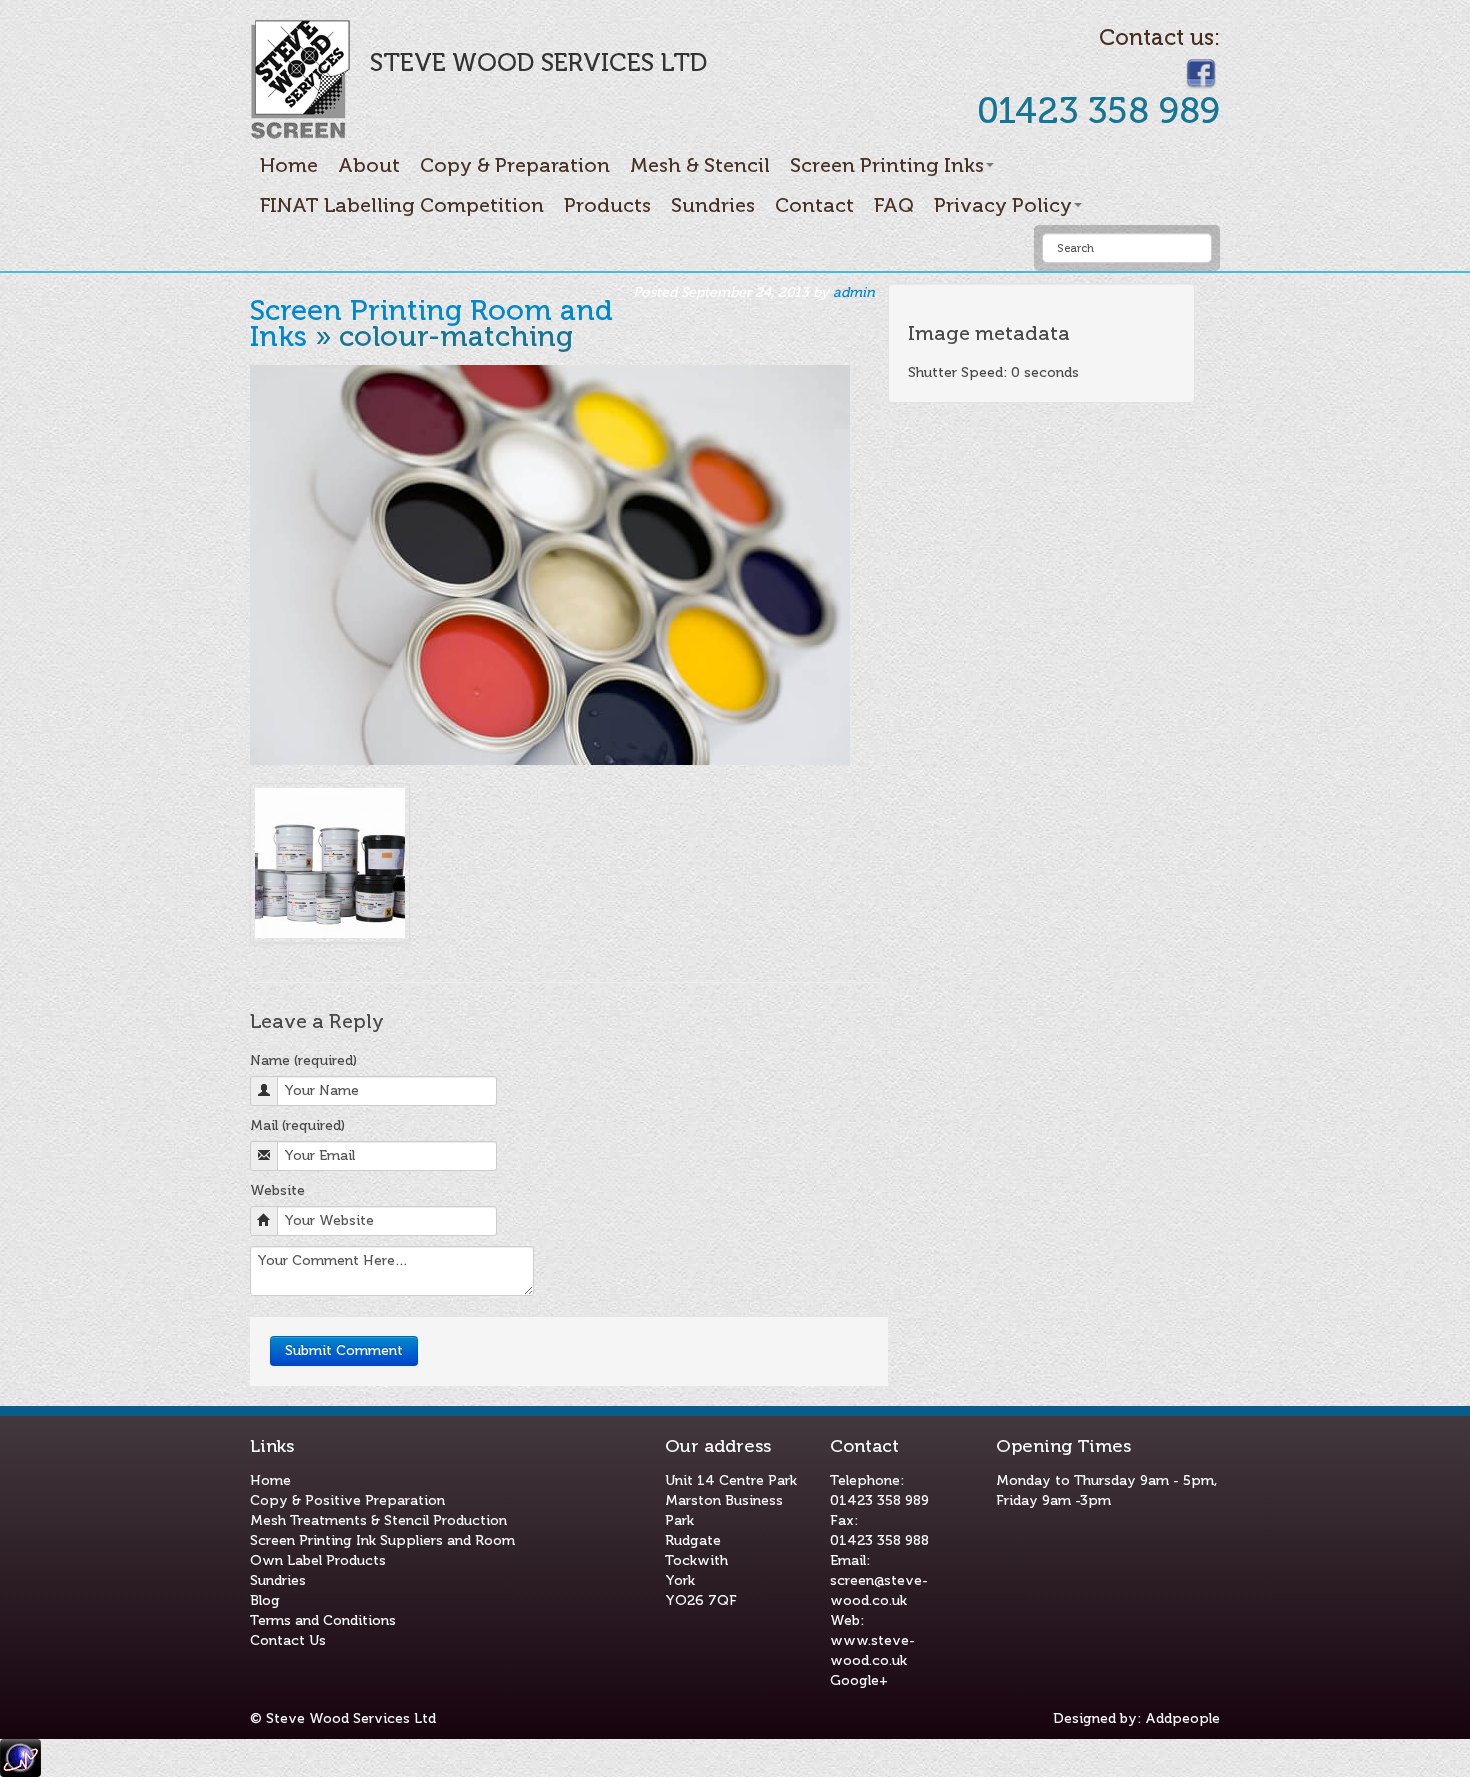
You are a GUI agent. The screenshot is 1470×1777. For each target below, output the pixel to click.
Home (289, 165)
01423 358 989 (879, 1500)
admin (854, 292)
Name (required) (303, 1060)
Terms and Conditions (323, 1620)
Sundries (713, 205)
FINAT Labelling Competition (402, 205)
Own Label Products (318, 1560)
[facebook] (1201, 72)
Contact (814, 205)
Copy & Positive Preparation (347, 1500)
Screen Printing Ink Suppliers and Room (382, 1540)
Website (277, 1190)
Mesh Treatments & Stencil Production (378, 1520)
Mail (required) (297, 1125)
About (369, 165)
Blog (265, 1600)
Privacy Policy (1003, 205)
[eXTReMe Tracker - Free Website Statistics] (20, 1757)
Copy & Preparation (515, 165)
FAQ (894, 205)
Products (607, 205)
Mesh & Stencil (700, 165)
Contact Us (288, 1640)
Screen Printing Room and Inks (431, 323)
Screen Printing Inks (887, 165)
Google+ (859, 1680)
